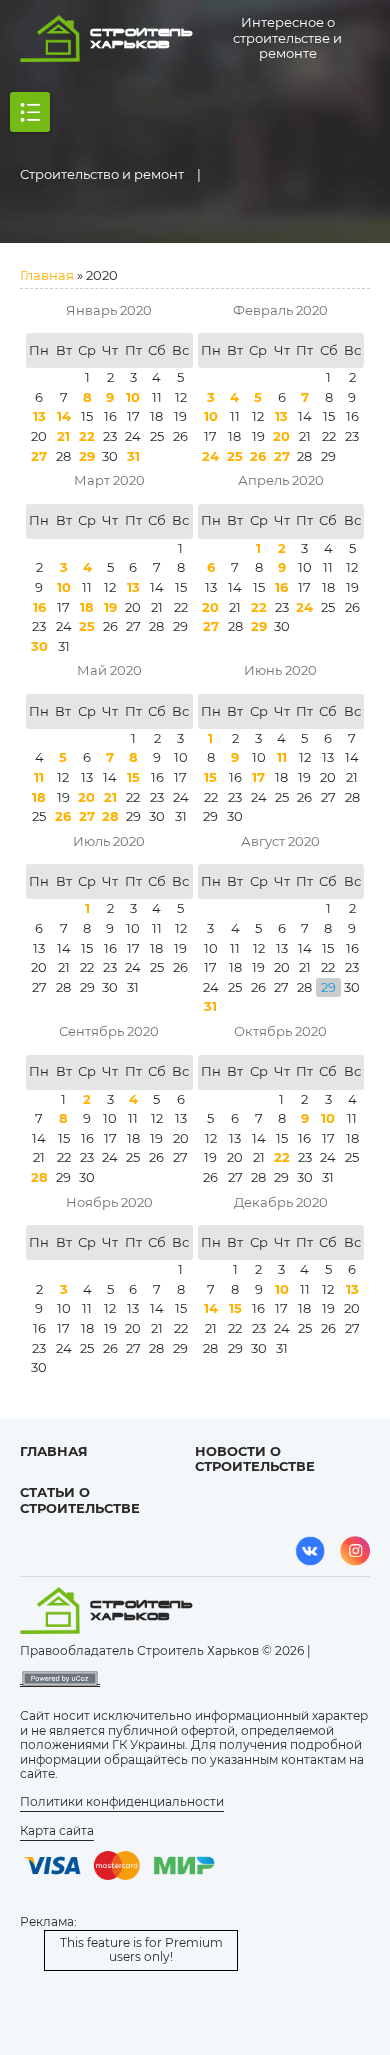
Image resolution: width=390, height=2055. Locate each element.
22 (87, 436)
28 (110, 816)
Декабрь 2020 (281, 1202)
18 (87, 607)
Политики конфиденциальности (122, 1801)
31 (133, 456)
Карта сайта (57, 1830)
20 (281, 436)
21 (63, 436)
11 (39, 777)
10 (133, 397)
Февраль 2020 (280, 310)
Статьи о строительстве (80, 1500)
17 (258, 777)
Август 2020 (280, 841)
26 (258, 456)
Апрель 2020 (281, 480)
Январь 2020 (109, 310)
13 (39, 416)
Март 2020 (109, 480)
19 (110, 607)
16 (39, 607)
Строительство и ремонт (102, 174)
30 (39, 646)
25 (235, 456)
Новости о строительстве (255, 1459)
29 (87, 456)
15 (133, 777)
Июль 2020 (109, 841)
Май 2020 (109, 670)
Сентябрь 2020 (109, 1031)
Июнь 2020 (280, 670)
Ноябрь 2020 (109, 1202)
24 (210, 456)
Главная (47, 275)
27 (39, 456)
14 (64, 416)
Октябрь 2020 (280, 1031)
